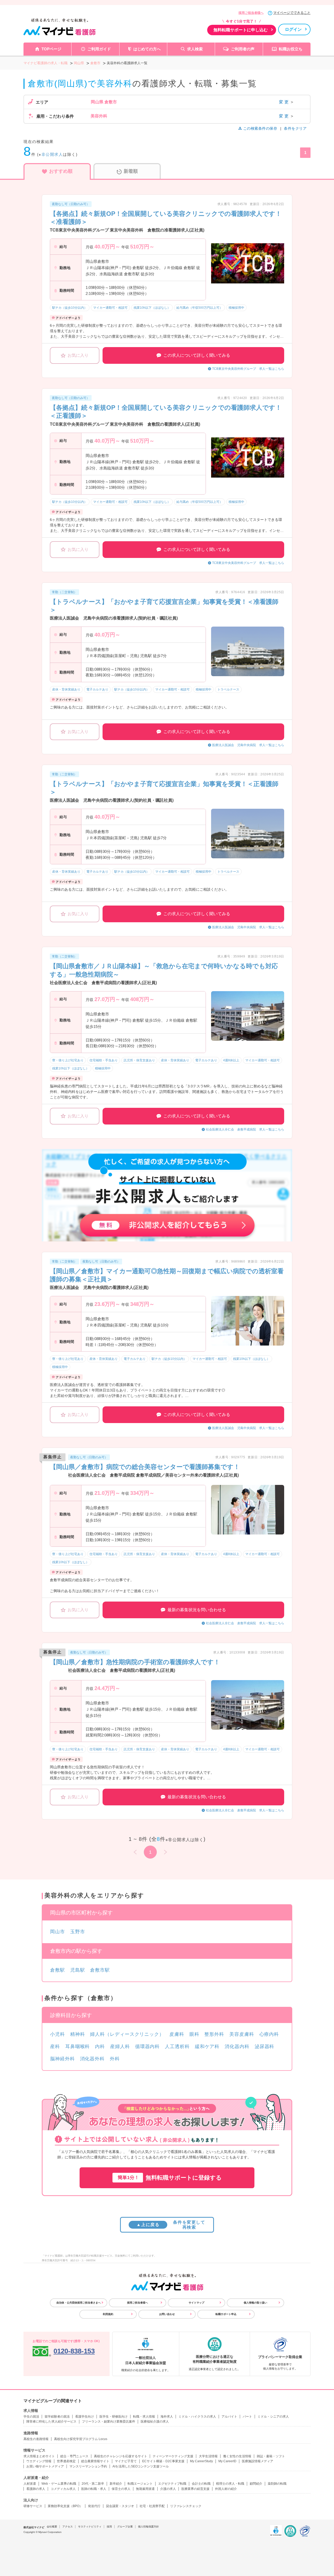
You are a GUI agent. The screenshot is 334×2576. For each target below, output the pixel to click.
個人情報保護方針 (148, 2527)
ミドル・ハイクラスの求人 (197, 2417)
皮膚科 (177, 2034)
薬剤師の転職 (277, 2484)
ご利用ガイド (99, 49)
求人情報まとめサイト (39, 2456)
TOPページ (51, 49)
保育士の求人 (121, 2489)
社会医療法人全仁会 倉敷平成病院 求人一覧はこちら (245, 1129)
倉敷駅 (58, 1970)
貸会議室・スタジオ (120, 2506)
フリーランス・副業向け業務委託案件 (109, 2422)
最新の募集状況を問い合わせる (197, 1610)
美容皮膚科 (242, 2034)
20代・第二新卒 (93, 2484)
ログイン (293, 29)
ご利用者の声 (243, 49)
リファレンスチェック (186, 2506)
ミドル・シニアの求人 (273, 2417)
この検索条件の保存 (260, 128)
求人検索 (195, 49)
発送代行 (94, 2506)
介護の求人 (168, 2489)
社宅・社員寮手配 (152, 2506)
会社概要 (52, 2527)
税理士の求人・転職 (230, 2484)
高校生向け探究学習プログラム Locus (81, 2439)
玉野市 (78, 1932)
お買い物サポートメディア (45, 2466)
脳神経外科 (62, 2059)
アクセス (68, 2527)
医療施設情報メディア (258, 2461)
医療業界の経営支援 (195, 2489)
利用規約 (108, 2314)
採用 (109, 2527)
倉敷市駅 (100, 1970)
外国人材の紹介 (226, 2489)
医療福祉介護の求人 (155, 2422)
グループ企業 (125, 2527)
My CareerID (227, 2461)
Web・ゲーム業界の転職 (59, 2484)
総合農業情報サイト (95, 2461)
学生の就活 (31, 2417)
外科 (115, 2059)
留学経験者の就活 (57, 2417)
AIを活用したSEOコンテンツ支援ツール (141, 2466)
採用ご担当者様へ (251, 13)
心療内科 (269, 2034)
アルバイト (229, 2417)
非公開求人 (52, 154)
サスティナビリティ (90, 2527)
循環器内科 (148, 2046)
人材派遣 (30, 2484)
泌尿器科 (265, 2046)
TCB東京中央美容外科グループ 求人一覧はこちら (248, 369)
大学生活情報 (208, 2456)
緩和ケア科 (207, 2046)
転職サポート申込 (226, 2314)
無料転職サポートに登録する (170, 2178)
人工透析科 (177, 2046)
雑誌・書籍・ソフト (271, 2456)
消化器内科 (237, 2046)
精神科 (78, 2034)
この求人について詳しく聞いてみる (197, 355)
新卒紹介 (116, 2484)
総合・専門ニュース (74, 2456)
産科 (55, 2046)
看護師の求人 (36, 2489)
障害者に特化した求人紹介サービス (51, 2422)
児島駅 (78, 1970)
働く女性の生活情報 (237, 2456)
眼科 (194, 2034)
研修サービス (33, 2506)
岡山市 (58, 1932)
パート (247, 2417)
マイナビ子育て (126, 2461)
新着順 (131, 171)
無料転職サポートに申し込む (241, 30)
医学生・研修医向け (114, 2417)
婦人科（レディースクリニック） (127, 2034)
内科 (100, 2046)
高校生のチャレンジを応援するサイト (121, 2456)
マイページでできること (292, 13)
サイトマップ (196, 2303)
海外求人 (167, 2417)
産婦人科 (120, 2046)
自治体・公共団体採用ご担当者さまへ (79, 2303)
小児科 (58, 2034)
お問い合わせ (167, 2314)
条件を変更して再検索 (171, 2225)
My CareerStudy (201, 2461)
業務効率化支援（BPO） (65, 2506)
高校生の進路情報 (36, 2439)
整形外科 (214, 2034)
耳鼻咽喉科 (78, 2046)
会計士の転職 (201, 2484)
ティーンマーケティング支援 (173, 2456)
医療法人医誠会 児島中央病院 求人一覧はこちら (248, 745)
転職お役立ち (291, 49)
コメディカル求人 (63, 2489)
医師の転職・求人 (94, 2489)
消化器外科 (93, 2059)
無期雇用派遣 (145, 2489)
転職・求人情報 (144, 2417)
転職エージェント (140, 2484)
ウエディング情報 (39, 2461)
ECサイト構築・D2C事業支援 (163, 2461)
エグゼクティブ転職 (172, 2484)
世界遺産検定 (66, 2461)
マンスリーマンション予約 (88, 2466)
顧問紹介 (256, 2484)
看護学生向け (85, 2417)
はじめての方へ (147, 49)
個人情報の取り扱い (255, 2303)
